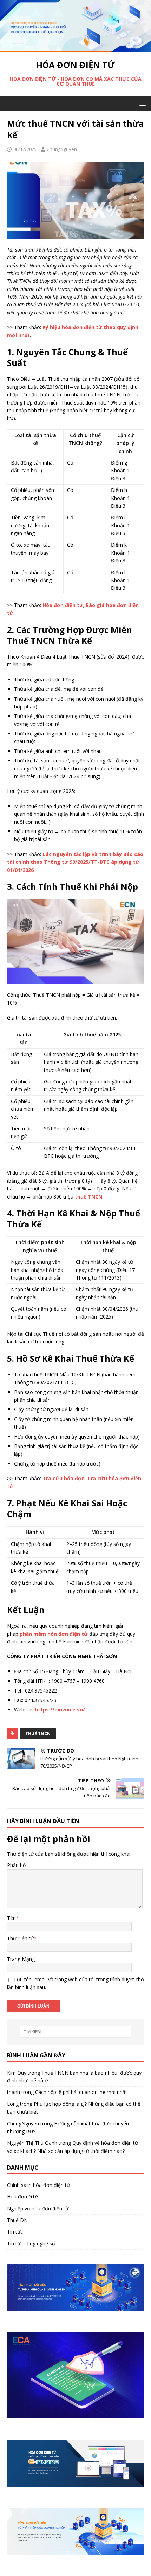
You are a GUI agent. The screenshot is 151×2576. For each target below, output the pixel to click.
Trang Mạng (21, 1959)
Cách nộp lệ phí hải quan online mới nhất (81, 2092)
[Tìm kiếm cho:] (76, 2032)
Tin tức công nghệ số (31, 2244)
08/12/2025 (25, 149)
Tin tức (15, 2232)
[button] (141, 103)
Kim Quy (17, 2073)
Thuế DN (17, 2220)
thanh (14, 2092)
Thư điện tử (20, 1938)
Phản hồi (17, 1865)
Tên (11, 1918)
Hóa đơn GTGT (24, 2197)
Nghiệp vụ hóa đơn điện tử (38, 2208)
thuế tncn (38, 1733)
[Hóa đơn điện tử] (75, 48)
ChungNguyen (62, 149)
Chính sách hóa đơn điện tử (38, 2185)
